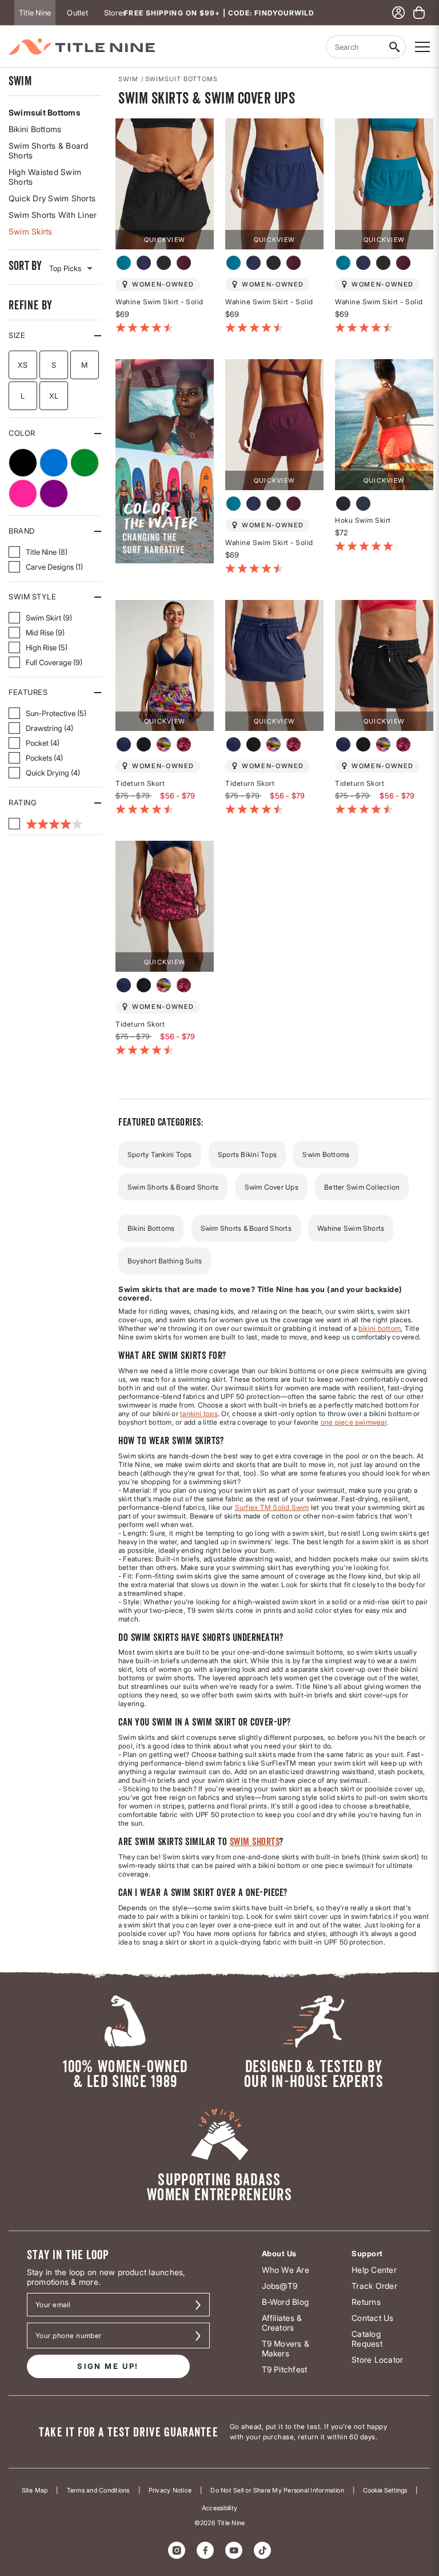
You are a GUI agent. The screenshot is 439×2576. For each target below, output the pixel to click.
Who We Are (286, 2270)
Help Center (374, 2270)
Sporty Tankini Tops (160, 1154)
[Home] (82, 47)
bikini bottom (380, 1328)
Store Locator (377, 2360)
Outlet (77, 13)
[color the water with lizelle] (165, 460)
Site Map (35, 2490)
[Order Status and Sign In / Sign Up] (398, 13)
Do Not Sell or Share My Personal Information (277, 2490)
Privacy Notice (170, 2490)
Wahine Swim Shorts (351, 1228)
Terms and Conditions (98, 2490)
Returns (366, 2302)
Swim (20, 81)
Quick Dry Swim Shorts (52, 198)
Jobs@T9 (280, 2286)
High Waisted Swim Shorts (45, 177)
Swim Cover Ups (272, 1187)
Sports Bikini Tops (247, 1154)
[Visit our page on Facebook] (205, 2550)
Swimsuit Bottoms (45, 112)
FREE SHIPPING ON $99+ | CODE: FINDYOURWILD (219, 13)
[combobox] (354, 47)
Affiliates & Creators (282, 2323)
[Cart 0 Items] (419, 13)
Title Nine (35, 13)
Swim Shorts (255, 1841)
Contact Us (372, 2318)
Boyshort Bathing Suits (165, 1261)
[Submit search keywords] (394, 47)
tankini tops (199, 1414)
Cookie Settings (385, 2490)
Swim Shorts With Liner (53, 215)
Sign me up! (108, 2366)
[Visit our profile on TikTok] (262, 2550)
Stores (115, 13)
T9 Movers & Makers (286, 2348)
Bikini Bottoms (35, 129)
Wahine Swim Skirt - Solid (159, 302)
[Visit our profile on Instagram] (177, 2550)
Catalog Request (367, 2339)
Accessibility (219, 2508)
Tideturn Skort (140, 783)
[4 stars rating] (46, 824)
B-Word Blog (286, 2302)
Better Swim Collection (362, 1187)
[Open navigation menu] (422, 47)
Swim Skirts (31, 231)
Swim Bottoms (326, 1154)
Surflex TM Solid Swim (272, 1507)
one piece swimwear (354, 1422)
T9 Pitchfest (285, 2369)
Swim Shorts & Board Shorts (49, 150)
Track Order (374, 2286)
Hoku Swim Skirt (363, 520)
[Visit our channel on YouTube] (234, 2550)
